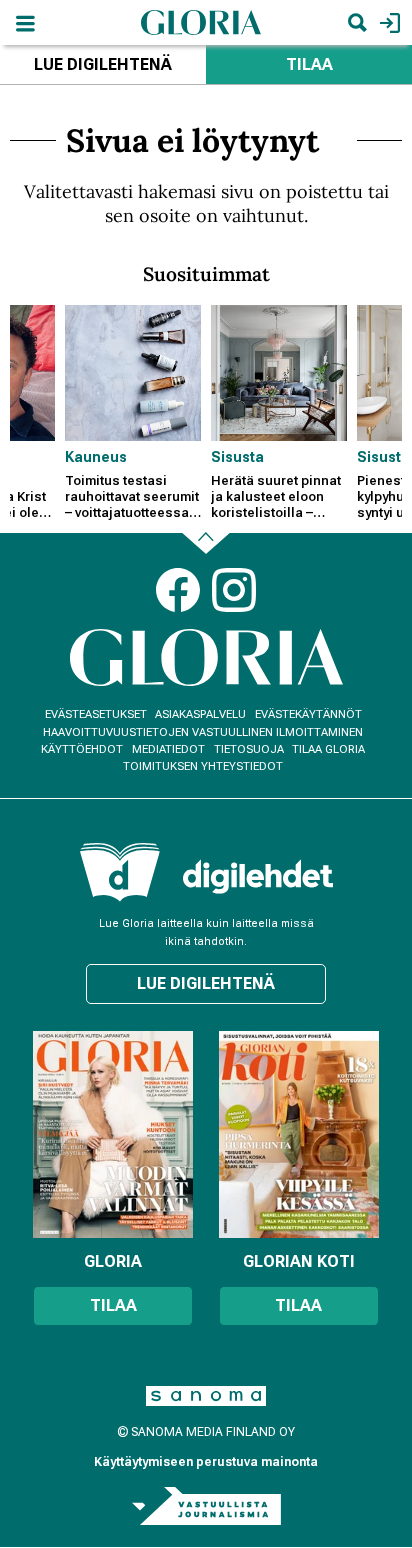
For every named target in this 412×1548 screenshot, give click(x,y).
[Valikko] (25, 22)
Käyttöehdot (82, 749)
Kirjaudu (387, 22)
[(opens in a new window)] (258, 876)
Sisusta (237, 457)
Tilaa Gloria (328, 749)
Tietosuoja (249, 749)
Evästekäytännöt (308, 714)
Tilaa (309, 64)
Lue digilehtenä (103, 64)
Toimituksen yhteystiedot (203, 766)
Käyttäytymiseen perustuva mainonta (206, 1462)
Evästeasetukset (96, 714)
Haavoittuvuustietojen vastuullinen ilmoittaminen (203, 732)
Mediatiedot (168, 749)
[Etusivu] (201, 21)
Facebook (178, 590)
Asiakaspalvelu (200, 714)
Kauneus (96, 457)
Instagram (234, 590)
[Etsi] (357, 22)
